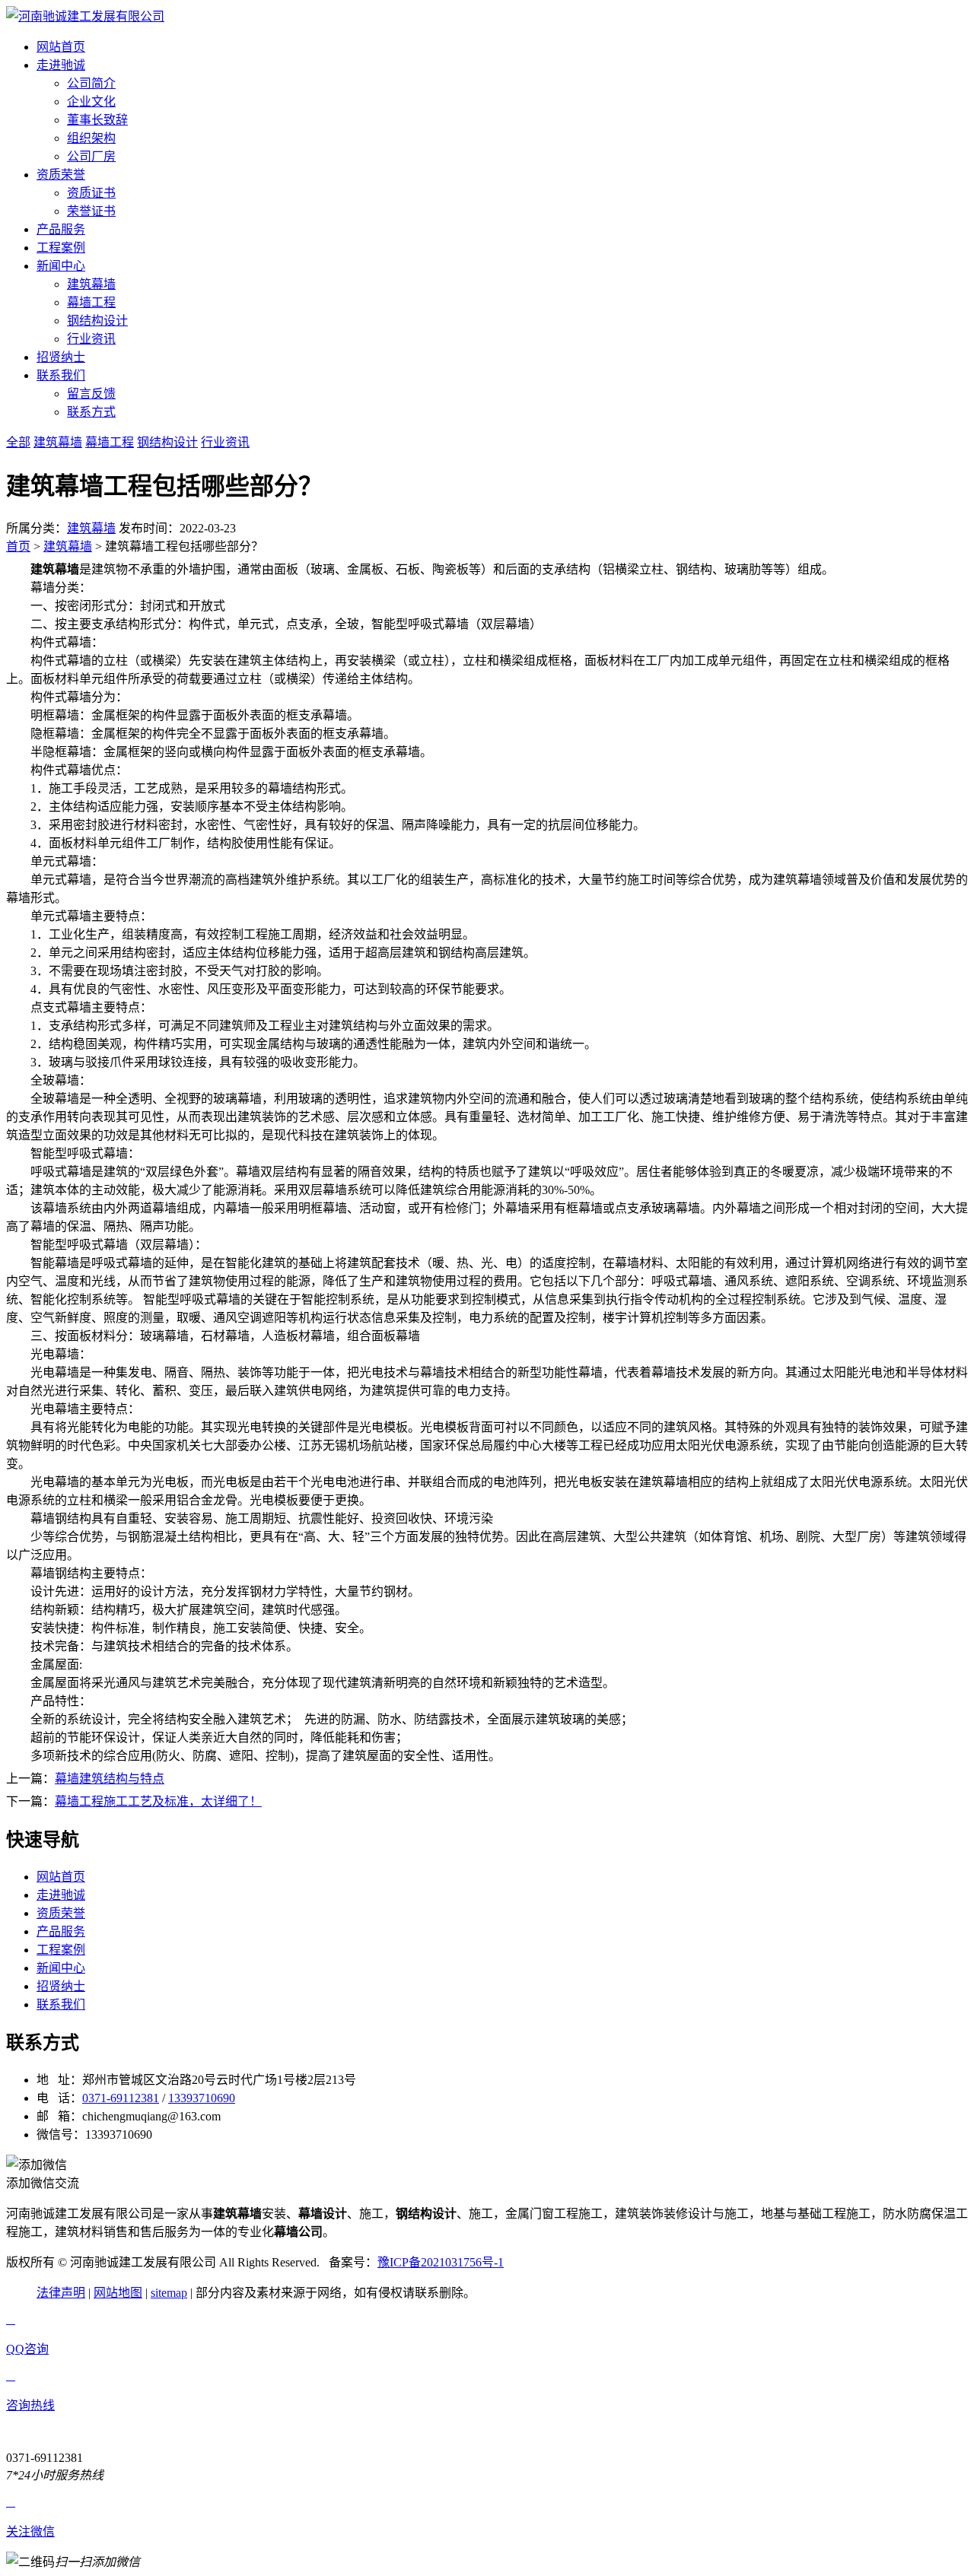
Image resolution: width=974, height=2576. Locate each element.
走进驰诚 (61, 65)
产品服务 (61, 229)
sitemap (169, 2293)
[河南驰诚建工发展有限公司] (85, 16)
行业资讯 (91, 339)
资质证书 (91, 193)
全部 (18, 442)
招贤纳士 (61, 357)
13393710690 (202, 2098)
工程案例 (61, 248)
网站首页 (61, 47)
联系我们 (61, 375)
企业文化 (91, 102)
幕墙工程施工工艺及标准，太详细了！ (158, 1801)
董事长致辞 (97, 120)
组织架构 (91, 138)
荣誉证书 (91, 211)
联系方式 (91, 412)
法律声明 (61, 2293)
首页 (18, 546)
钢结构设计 (97, 321)
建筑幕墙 (91, 284)
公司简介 (91, 83)
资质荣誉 (61, 175)
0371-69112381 (121, 2098)
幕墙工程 (91, 302)
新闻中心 (61, 266)
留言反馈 (91, 394)
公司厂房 (91, 156)
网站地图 (118, 2293)
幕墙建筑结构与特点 (110, 1779)
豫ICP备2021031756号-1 (441, 2262)
